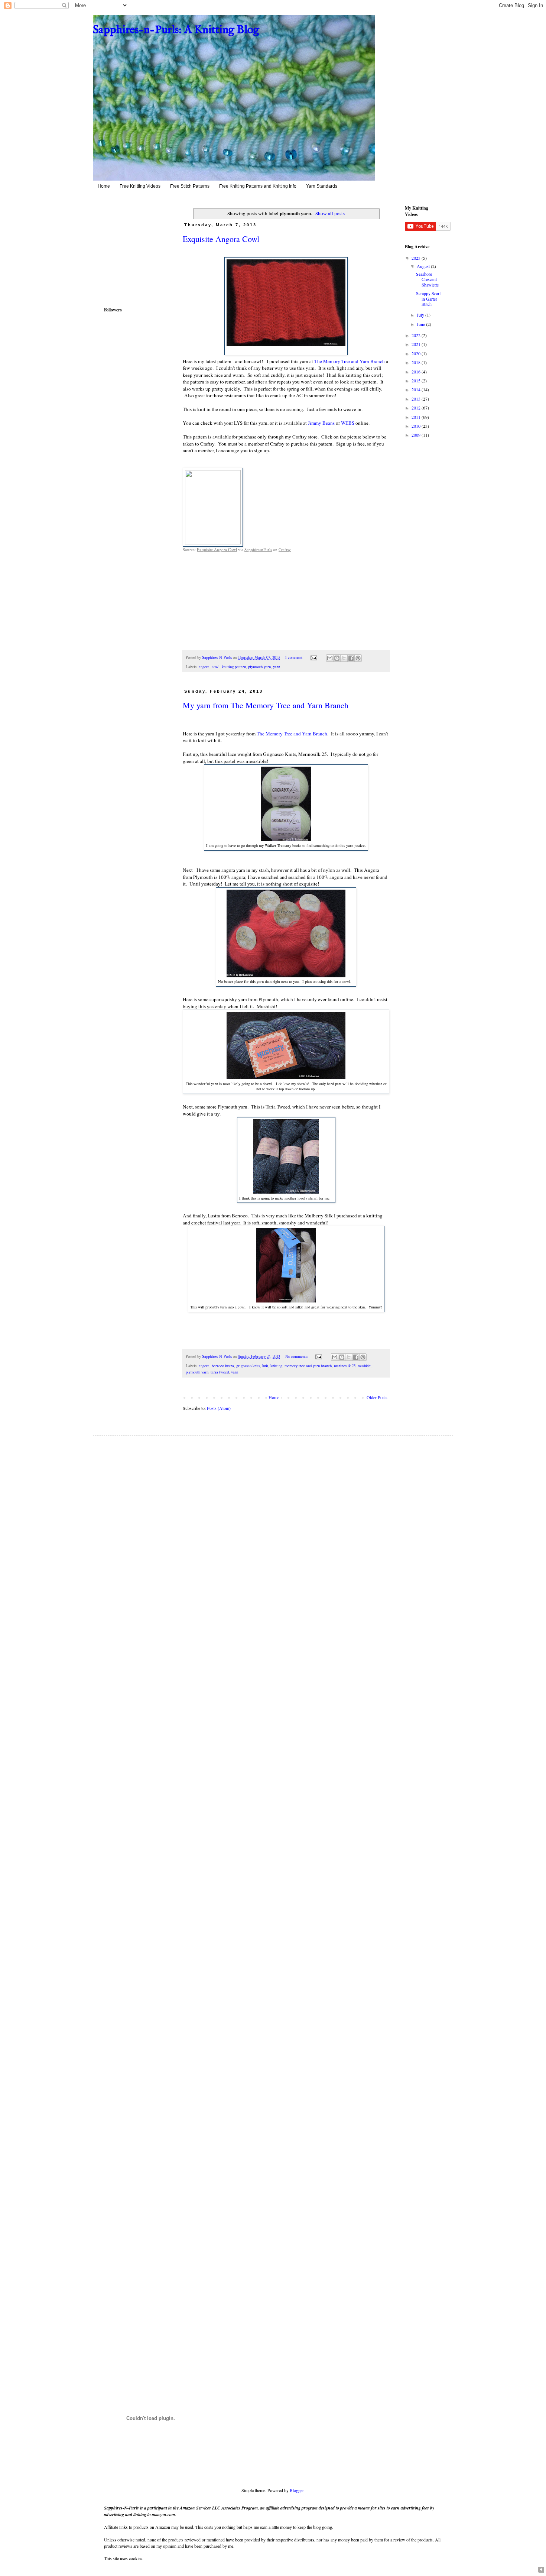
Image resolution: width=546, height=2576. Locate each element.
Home (104, 186)
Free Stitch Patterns (190, 186)
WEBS (348, 423)
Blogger (297, 2490)
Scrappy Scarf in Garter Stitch (428, 299)
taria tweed (220, 1372)
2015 (417, 381)
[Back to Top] (541, 2570)
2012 (417, 408)
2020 (417, 353)
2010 (417, 426)
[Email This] (330, 658)
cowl (216, 667)
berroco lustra (223, 1366)
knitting (276, 1366)
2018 (417, 362)
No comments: (297, 1356)
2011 (417, 417)
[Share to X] (344, 658)
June (421, 324)
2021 (417, 344)
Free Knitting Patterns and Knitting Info (258, 186)
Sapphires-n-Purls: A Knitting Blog (176, 30)
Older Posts (377, 1397)
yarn (277, 667)
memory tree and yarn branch (308, 1366)
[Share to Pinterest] (358, 658)
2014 (417, 389)
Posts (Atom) (219, 1408)
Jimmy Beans (322, 423)
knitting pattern (234, 667)
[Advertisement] (126, 249)
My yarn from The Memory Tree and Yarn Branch (266, 705)
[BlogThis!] (337, 658)
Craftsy (285, 549)
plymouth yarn (259, 667)
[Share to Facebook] (351, 658)
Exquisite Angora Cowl (221, 239)
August (424, 266)
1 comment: (295, 657)
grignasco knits (248, 1366)
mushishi (365, 1366)
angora (204, 667)
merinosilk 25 (345, 1366)
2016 (417, 372)
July (421, 315)
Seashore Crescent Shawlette (427, 279)
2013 (417, 399)
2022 (417, 335)
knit (265, 1366)
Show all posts (330, 213)
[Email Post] (313, 657)
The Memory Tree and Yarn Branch (350, 361)
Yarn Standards (322, 186)
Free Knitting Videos (140, 186)
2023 (417, 258)
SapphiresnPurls (258, 549)
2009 (417, 435)
